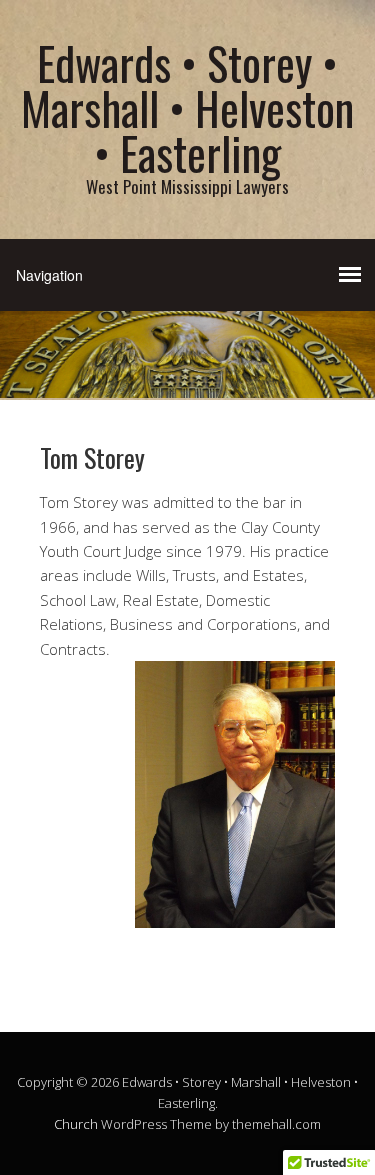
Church (76, 1124)
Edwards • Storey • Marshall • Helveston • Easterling (187, 107)
